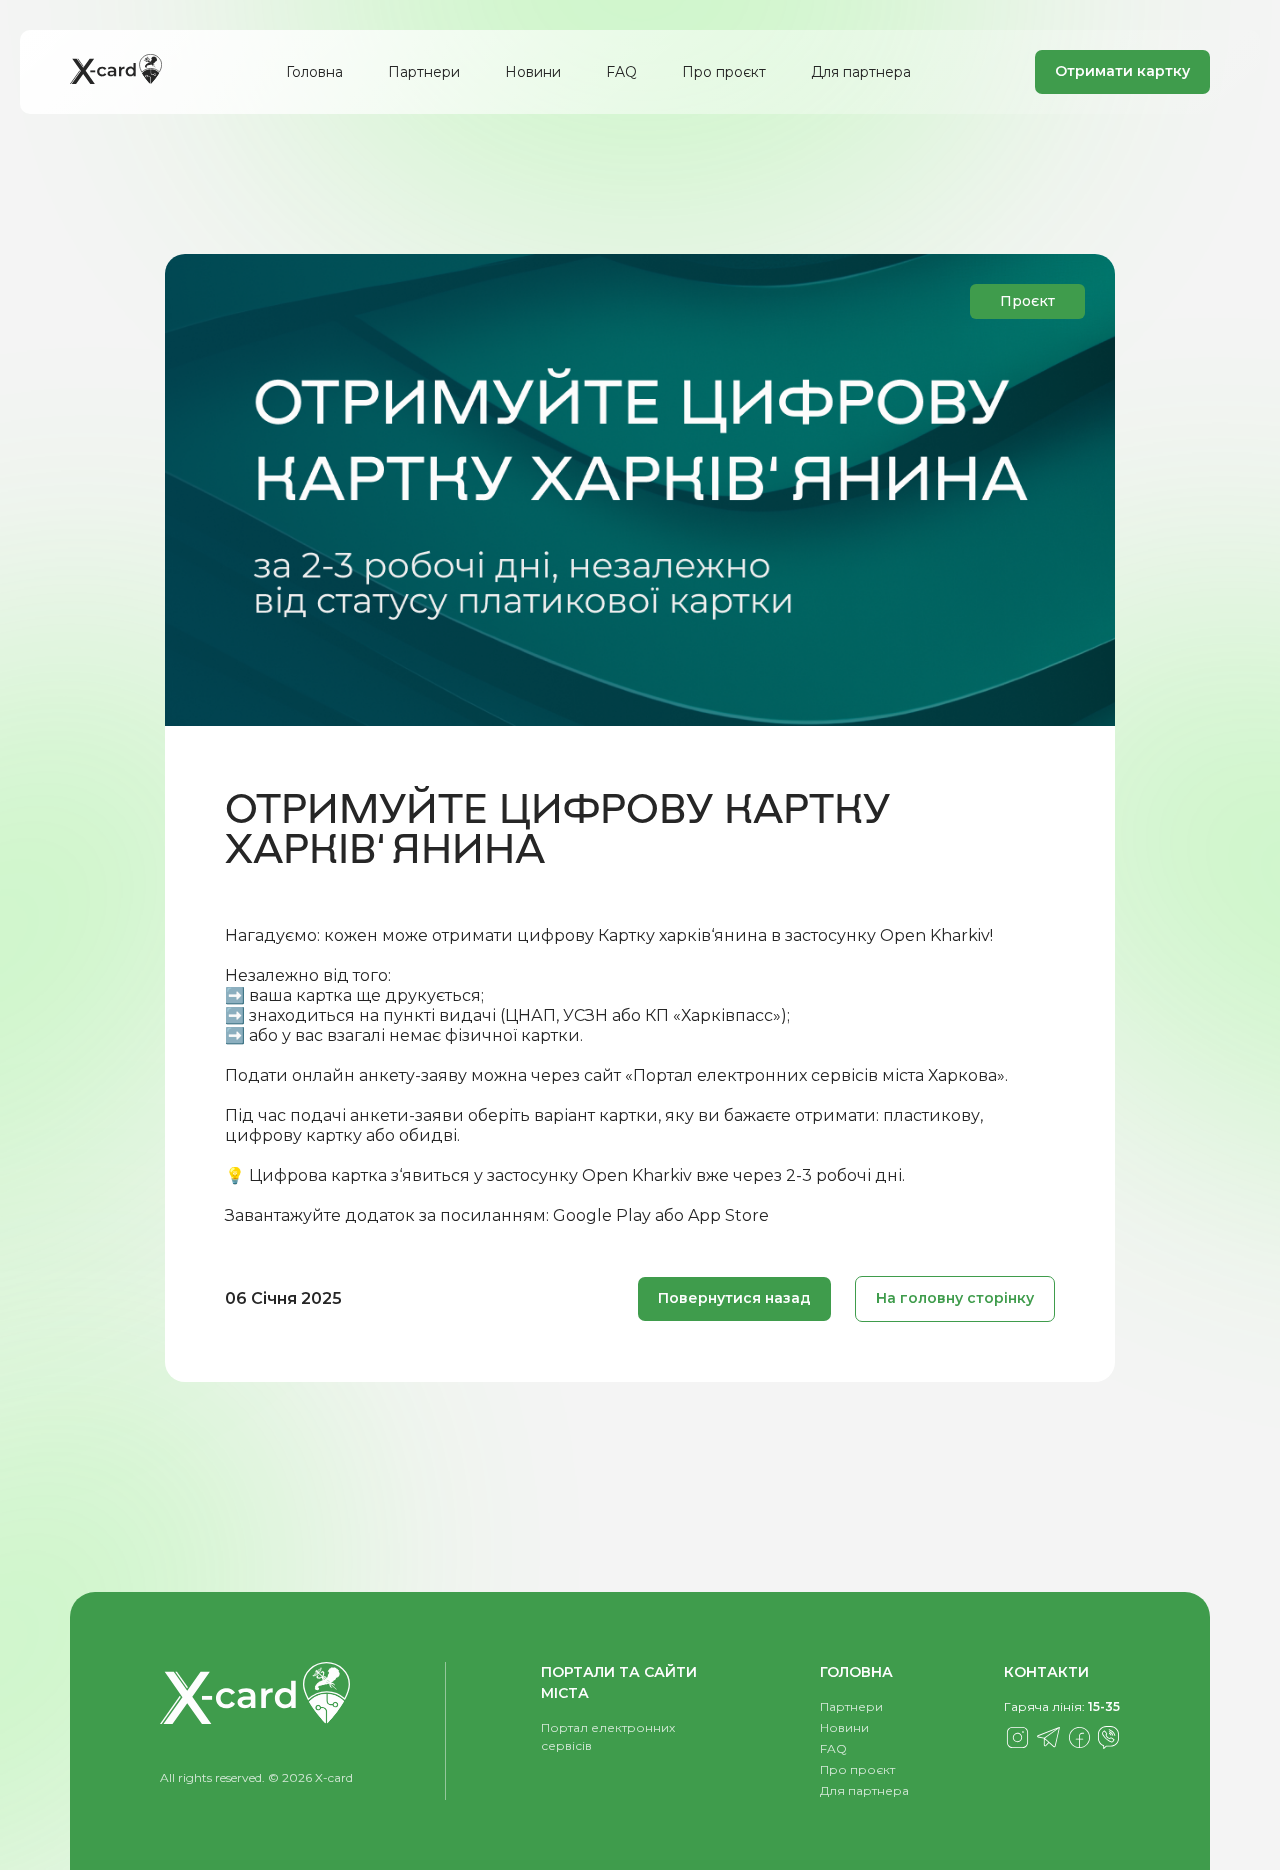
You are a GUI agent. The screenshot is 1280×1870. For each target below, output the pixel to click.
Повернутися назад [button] (734, 1298)
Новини (533, 72)
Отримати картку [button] (1122, 71)
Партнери (424, 72)
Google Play (602, 1215)
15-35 (1104, 1706)
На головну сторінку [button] (955, 1298)
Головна (314, 72)
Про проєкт (724, 72)
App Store (728, 1215)
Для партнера (861, 72)
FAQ (621, 72)
